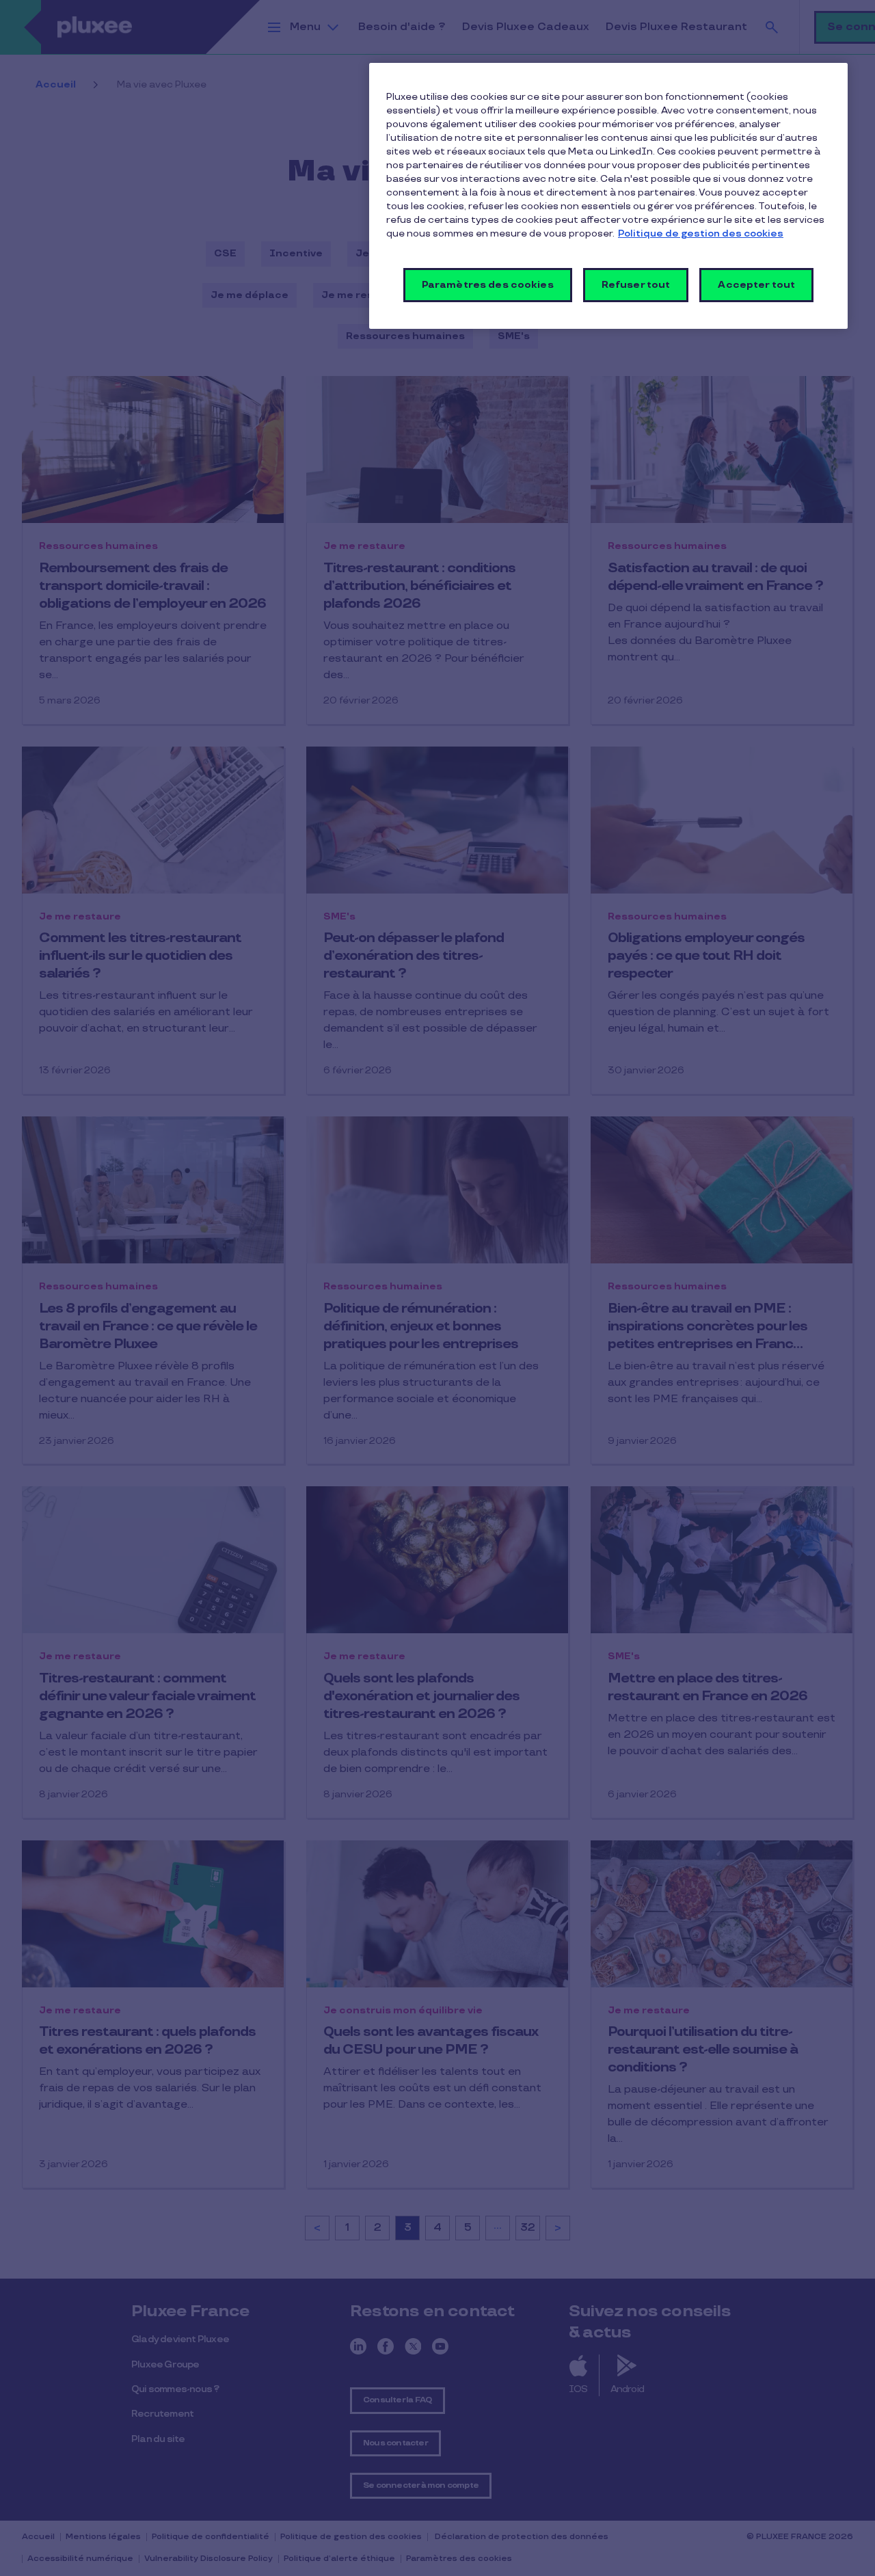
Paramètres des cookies (488, 285)
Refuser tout (636, 285)
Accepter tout (756, 285)
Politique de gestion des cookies (701, 233)
